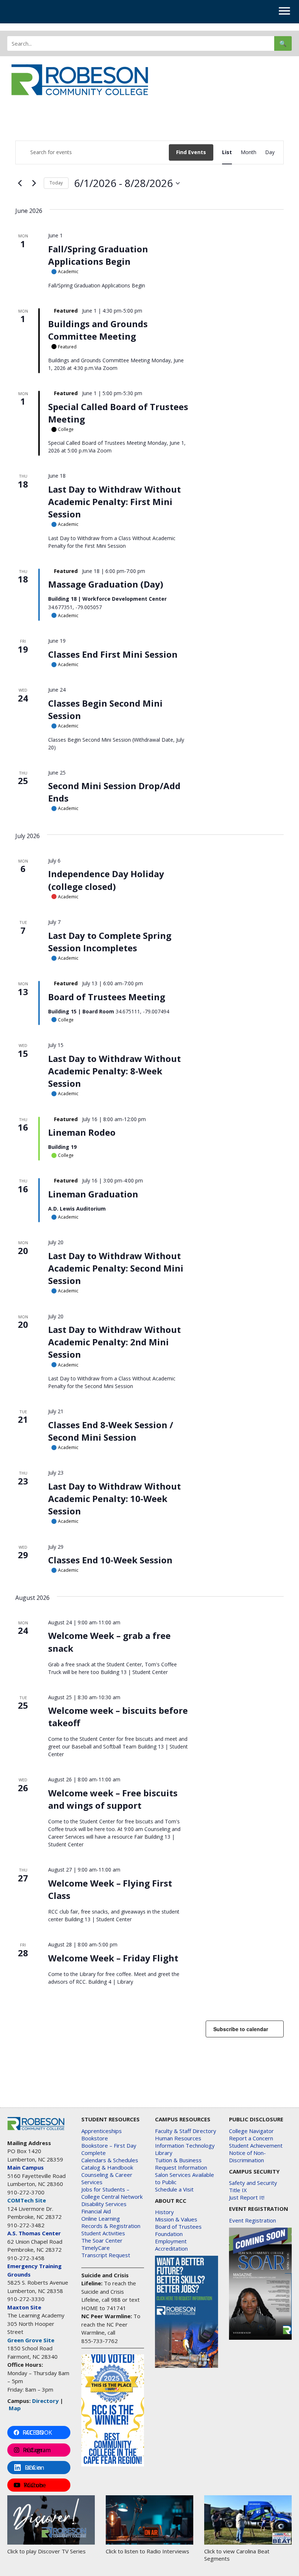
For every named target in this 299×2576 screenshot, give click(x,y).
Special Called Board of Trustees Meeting (118, 413)
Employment (171, 2241)
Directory (45, 2401)
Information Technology (185, 2145)
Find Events (191, 152)
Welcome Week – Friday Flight (113, 1958)
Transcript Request (106, 2255)
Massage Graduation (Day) (106, 584)
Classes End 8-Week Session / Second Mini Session (111, 1431)
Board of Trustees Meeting (107, 997)
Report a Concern (251, 2138)
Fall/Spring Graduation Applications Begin (98, 255)
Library (164, 2153)
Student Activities (103, 2233)
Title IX (238, 2190)
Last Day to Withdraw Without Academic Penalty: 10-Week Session (114, 1499)
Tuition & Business (178, 2160)
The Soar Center (102, 2240)
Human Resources (178, 2138)
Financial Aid (96, 2211)
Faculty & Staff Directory (186, 2131)
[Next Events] (34, 183)
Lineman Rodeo (82, 1132)
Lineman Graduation (93, 1194)
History (164, 2212)
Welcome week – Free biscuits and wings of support (113, 1799)
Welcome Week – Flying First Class (110, 1889)
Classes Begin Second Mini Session (105, 709)
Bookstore (95, 2138)
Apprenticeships (102, 2131)
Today (56, 183)
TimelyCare (96, 2248)
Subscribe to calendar (241, 2029)
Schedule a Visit (174, 2189)
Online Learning (101, 2218)
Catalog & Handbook (107, 2167)
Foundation (169, 2234)
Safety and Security (253, 2183)
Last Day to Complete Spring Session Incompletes (110, 942)
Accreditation (171, 2248)
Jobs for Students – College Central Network (112, 2193)
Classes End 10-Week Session (110, 1560)
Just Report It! (247, 2197)
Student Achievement (256, 2145)
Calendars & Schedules (110, 2160)
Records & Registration (111, 2226)
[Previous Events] (20, 183)
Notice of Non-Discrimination (247, 2156)
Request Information (181, 2167)
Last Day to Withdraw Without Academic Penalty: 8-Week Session (114, 1071)
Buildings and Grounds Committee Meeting (98, 330)
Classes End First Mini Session (113, 654)
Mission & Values (176, 2219)
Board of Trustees (178, 2227)
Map (15, 2408)
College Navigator (251, 2131)
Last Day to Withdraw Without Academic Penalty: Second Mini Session (116, 1268)
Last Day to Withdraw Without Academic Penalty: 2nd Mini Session (114, 1342)
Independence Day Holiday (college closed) (106, 880)
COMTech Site (27, 2200)
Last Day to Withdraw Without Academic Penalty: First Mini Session (114, 502)
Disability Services (104, 2204)
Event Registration (253, 2220)
